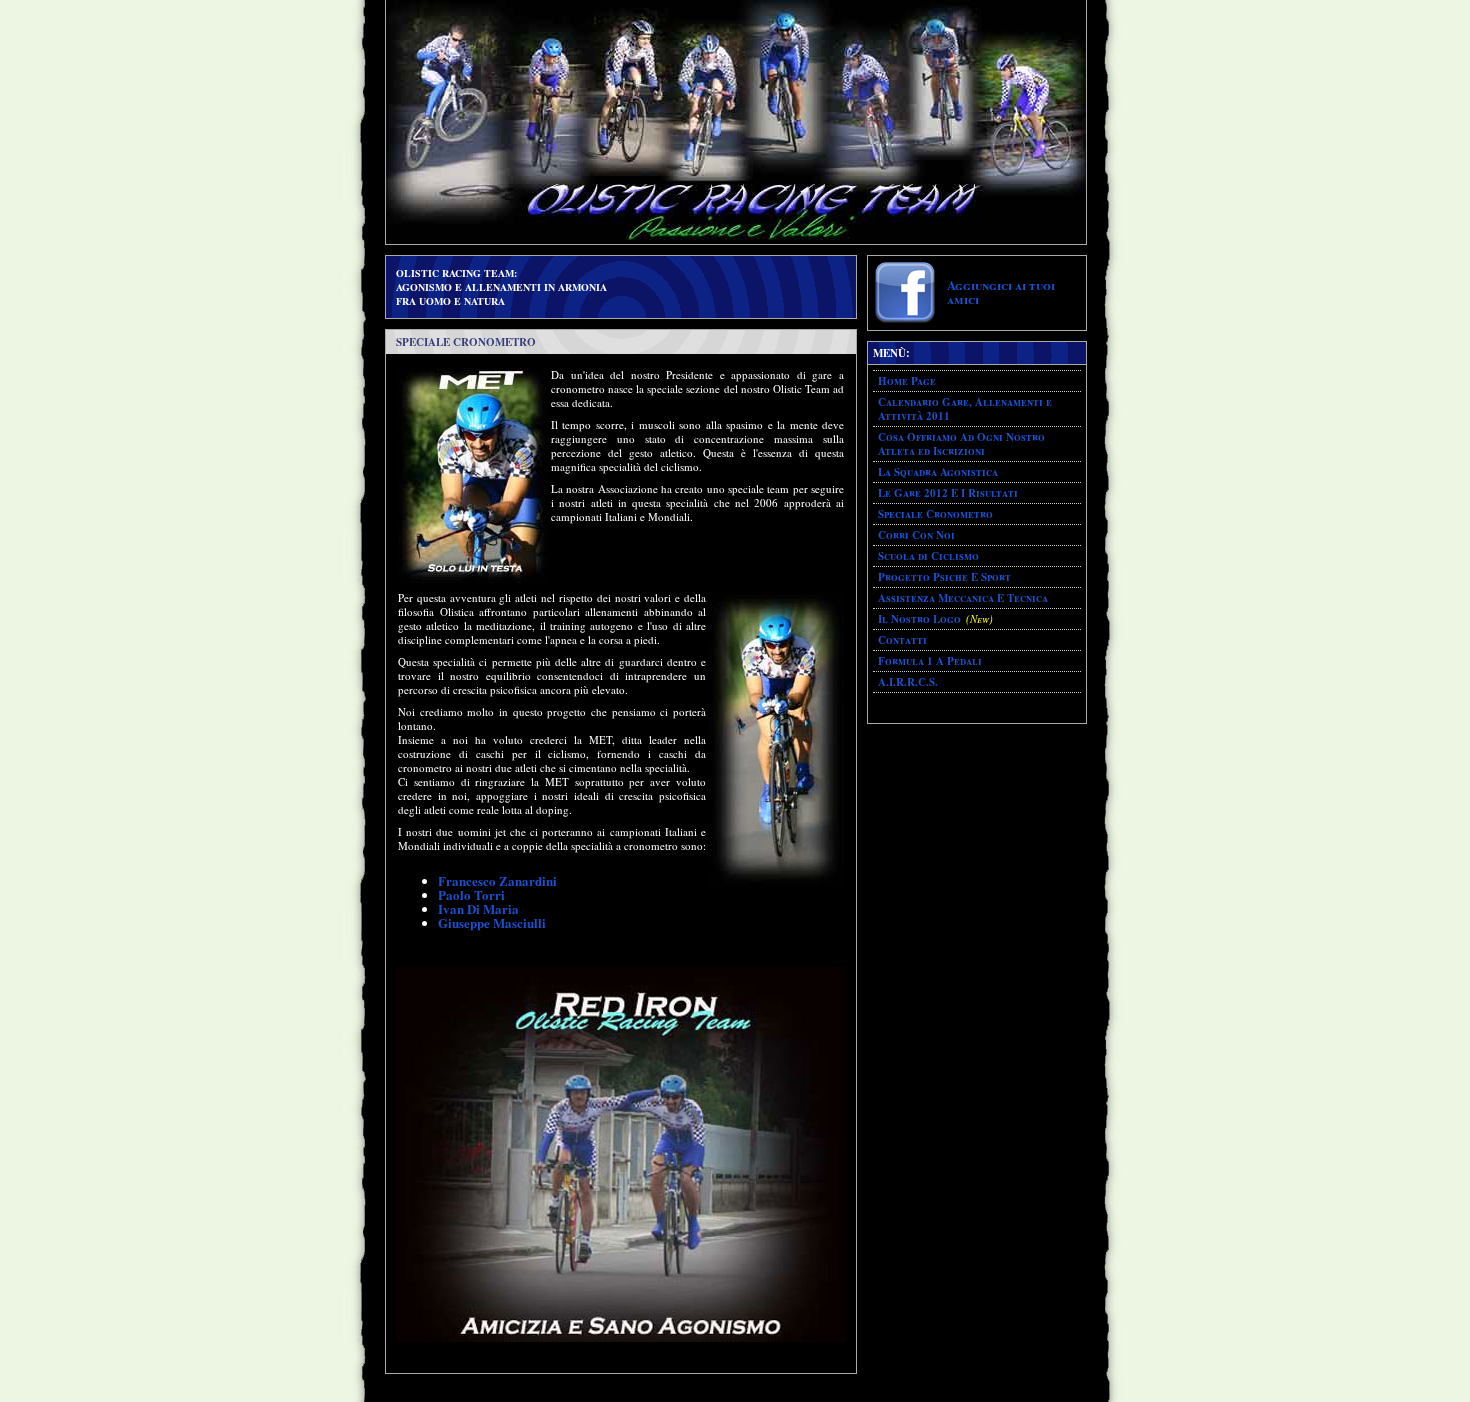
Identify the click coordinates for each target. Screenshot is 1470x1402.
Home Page (907, 381)
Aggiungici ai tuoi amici (1001, 291)
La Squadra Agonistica (938, 472)
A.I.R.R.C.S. (908, 682)
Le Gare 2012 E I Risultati (948, 493)
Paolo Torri (471, 894)
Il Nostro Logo (919, 619)
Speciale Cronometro (935, 514)
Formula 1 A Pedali (930, 661)
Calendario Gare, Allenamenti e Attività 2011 (965, 409)
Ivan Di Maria (478, 908)
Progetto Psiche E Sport (944, 577)
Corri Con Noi (916, 535)
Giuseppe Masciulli (492, 922)
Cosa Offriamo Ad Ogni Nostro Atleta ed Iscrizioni (961, 444)
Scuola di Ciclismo (928, 556)
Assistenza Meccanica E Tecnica (963, 598)
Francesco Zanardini (497, 880)
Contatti (902, 640)
